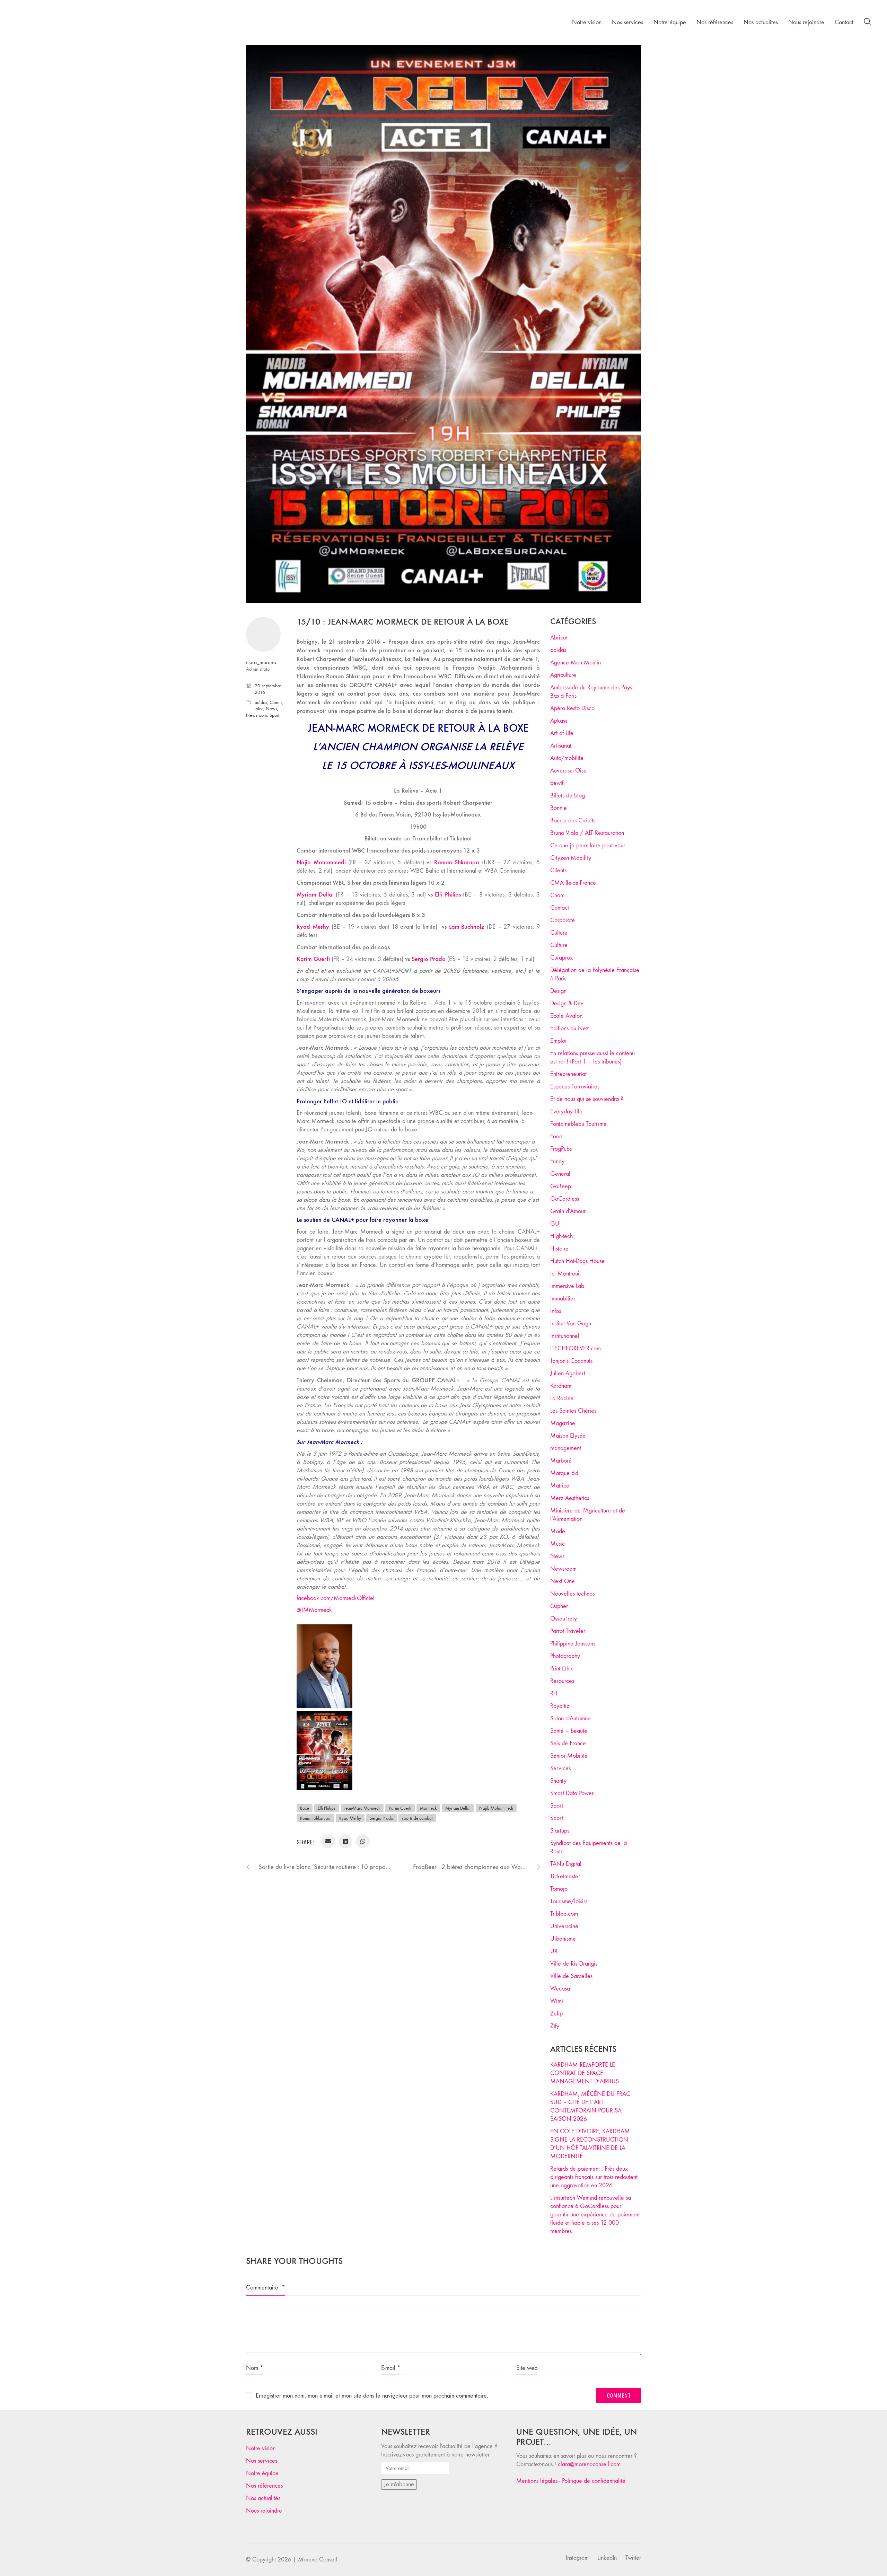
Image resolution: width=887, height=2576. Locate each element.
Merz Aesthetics (570, 1498)
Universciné (564, 1926)
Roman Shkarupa (315, 1818)
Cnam (557, 895)
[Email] (328, 1841)
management (566, 1448)
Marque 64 (564, 1473)
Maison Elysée (568, 1436)
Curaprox (561, 958)
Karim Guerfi (400, 1808)
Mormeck (428, 1808)
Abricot (559, 638)
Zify (555, 2026)
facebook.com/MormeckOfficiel (336, 1598)
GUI (555, 1224)
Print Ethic (562, 1669)
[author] (263, 634)
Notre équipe (262, 2473)
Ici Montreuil (565, 1274)
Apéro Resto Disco (572, 708)
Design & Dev (567, 1003)
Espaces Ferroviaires (575, 1087)
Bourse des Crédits (573, 821)
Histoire (559, 1249)
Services (560, 1768)
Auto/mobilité (567, 758)
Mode (558, 1531)
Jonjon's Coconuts (571, 1361)
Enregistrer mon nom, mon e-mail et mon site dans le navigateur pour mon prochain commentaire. (372, 2396)
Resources (562, 1681)
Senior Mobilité (569, 1756)
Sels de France (568, 1743)
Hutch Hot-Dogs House (577, 1261)
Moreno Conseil (318, 2560)
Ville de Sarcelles (571, 1976)
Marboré (561, 1461)
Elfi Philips (327, 1808)
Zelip (556, 2014)
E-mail (391, 2368)
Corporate (563, 920)
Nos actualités (263, 2498)
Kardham (561, 1386)
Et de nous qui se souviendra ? (587, 1099)
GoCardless (565, 1199)
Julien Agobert (568, 1373)
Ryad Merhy (350, 1818)
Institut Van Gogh (571, 1324)
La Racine (562, 1398)
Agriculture (563, 675)
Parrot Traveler (568, 1631)
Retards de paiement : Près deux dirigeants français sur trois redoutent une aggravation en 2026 (594, 2177)
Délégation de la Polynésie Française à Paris (595, 974)
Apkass (559, 721)
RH (554, 1693)
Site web (527, 2368)
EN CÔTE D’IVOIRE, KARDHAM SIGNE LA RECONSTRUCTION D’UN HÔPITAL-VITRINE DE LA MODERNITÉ (590, 2144)
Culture (559, 933)
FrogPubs (561, 1149)
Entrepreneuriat (568, 1074)
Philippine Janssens (573, 1644)
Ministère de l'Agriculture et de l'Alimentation (588, 1515)
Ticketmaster (565, 1876)
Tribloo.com (564, 1914)
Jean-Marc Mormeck (362, 1808)
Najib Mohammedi (496, 1808)
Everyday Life (566, 1111)
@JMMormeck (314, 1610)
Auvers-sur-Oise (568, 771)
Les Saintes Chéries (573, 1411)
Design (558, 991)
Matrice (560, 1486)
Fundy (557, 1161)
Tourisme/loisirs (569, 1901)
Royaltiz (560, 1706)
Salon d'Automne (570, 1718)
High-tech (561, 1236)
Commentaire (266, 2288)
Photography (565, 1656)
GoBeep (561, 1186)
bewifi (557, 783)
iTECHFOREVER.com (576, 1348)
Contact (560, 908)
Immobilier (563, 1299)
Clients (276, 702)
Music (557, 1544)
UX (554, 1951)
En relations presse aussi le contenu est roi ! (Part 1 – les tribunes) (592, 1057)
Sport (274, 715)
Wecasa (560, 1989)
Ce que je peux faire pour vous (588, 845)
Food (556, 1136)
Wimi (557, 2001)
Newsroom (257, 715)
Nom (255, 2368)
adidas (261, 702)
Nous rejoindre (264, 2511)
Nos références (264, 2486)
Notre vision (261, 2448)
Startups (560, 1831)
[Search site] (868, 23)
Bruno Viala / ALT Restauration (587, 833)
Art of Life (562, 733)
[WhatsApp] (363, 1841)
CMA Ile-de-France (573, 883)
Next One (563, 1581)
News (271, 709)
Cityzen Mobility (571, 858)
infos (259, 709)
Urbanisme (563, 1939)
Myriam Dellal (458, 1808)
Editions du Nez (569, 1028)
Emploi (558, 1041)
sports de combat (417, 1818)
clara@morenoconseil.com (589, 2464)
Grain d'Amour (568, 1211)
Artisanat (561, 746)
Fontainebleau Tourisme (578, 1124)
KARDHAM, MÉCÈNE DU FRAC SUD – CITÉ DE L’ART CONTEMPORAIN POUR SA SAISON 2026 (590, 2106)
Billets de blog (568, 796)
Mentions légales (537, 2481)
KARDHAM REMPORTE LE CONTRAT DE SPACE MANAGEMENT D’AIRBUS (585, 2073)
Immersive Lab (567, 1286)
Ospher (559, 1606)
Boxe (305, 1808)
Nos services (262, 2461)
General (560, 1174)
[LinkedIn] (345, 1841)
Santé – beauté (569, 1731)
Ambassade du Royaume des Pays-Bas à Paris (592, 692)
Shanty (558, 1781)
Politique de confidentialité (594, 2481)
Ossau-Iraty (564, 1619)
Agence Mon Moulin (576, 663)
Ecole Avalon (566, 1016)
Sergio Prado (381, 1818)
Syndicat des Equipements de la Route (589, 1847)
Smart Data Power (572, 1793)
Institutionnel (565, 1336)
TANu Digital (566, 1864)
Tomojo (559, 1889)
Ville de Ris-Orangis (574, 1964)
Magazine (563, 1423)
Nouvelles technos (572, 1594)
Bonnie (559, 808)
